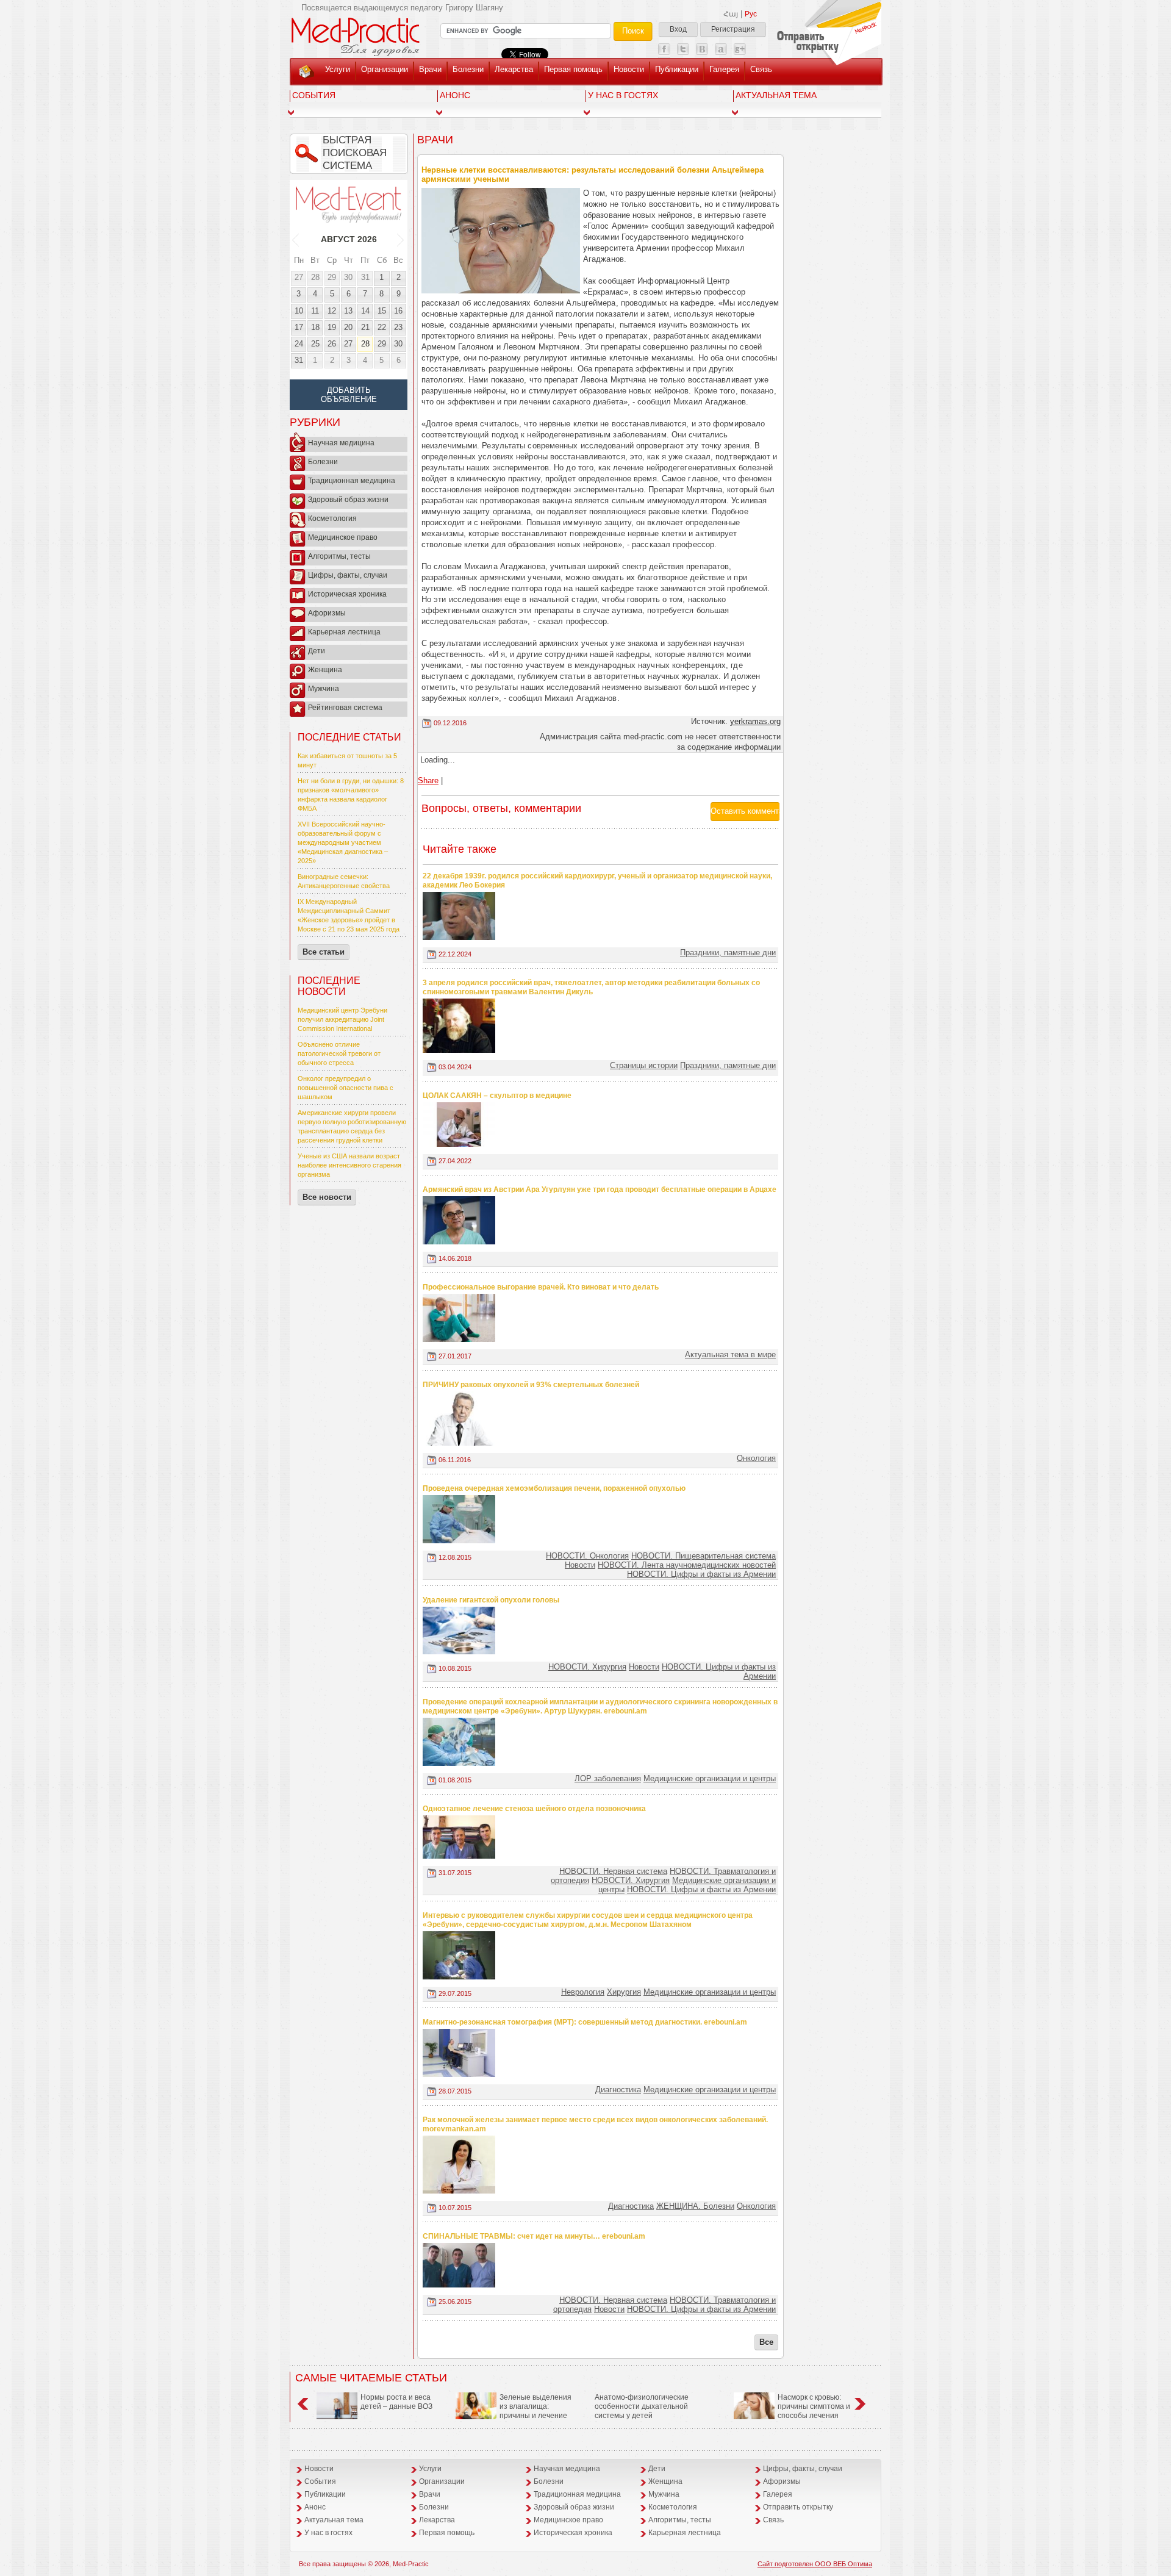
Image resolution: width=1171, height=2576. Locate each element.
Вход (678, 29)
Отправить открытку (798, 2507)
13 (348, 311)
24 (299, 344)
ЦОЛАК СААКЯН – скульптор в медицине (497, 1096)
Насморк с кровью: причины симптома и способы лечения (814, 2406)
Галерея (724, 69)
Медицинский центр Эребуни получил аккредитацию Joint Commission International (342, 1019)
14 (365, 311)
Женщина (325, 670)
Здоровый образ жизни (348, 500)
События (314, 95)
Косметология (332, 518)
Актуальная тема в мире (730, 1354)
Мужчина (324, 689)
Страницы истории (644, 1065)
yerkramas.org (755, 721)
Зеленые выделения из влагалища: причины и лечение (535, 2406)
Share (428, 780)
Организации (385, 69)
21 (365, 327)
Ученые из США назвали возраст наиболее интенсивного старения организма (349, 1165)
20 (348, 327)
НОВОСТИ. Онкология (587, 1556)
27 (299, 277)
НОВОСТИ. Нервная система (613, 1871)
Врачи (430, 69)
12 (332, 311)
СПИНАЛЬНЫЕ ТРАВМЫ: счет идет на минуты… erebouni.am (534, 2236)
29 (332, 277)
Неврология (583, 1992)
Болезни (468, 69)
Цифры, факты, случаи (348, 575)
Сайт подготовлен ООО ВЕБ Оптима (815, 2564)
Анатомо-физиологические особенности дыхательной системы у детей (642, 2406)
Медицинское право (343, 537)
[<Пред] (296, 239)
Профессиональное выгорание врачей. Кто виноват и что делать (541, 1287)
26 (332, 344)
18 (315, 327)
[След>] (401, 239)
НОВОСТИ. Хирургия (587, 1667)
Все (766, 2342)
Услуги (338, 69)
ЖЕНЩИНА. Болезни (695, 2206)
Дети (317, 651)
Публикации (677, 69)
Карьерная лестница (344, 632)
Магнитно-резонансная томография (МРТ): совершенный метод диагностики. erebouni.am (585, 2022)
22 (382, 327)
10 (299, 311)
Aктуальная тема (776, 95)
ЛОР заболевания (608, 1778)
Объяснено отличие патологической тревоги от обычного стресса (339, 1053)
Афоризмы (327, 613)
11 (315, 311)
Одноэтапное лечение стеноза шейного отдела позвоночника (534, 1809)
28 (315, 277)
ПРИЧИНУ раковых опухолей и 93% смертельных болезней (531, 1385)
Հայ (731, 14)
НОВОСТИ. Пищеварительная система (704, 1556)
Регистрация (733, 29)
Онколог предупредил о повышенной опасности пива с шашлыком (346, 1088)
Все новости (327, 1197)
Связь (761, 69)
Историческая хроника (347, 594)
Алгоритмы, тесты (339, 556)
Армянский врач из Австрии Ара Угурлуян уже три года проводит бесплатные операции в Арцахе (600, 1189)
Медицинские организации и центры (710, 1778)
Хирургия (624, 1992)
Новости (629, 69)
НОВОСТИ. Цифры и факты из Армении (701, 1574)
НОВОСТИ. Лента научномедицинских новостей (687, 1565)
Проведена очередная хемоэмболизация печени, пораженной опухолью (554, 1488)
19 (332, 327)
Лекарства (514, 69)
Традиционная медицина (352, 481)
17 (299, 327)
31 (365, 277)
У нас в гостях (623, 95)
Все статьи (324, 952)
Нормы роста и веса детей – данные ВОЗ (396, 2402)
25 (315, 344)
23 (398, 327)
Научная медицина (341, 443)
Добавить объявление (349, 395)
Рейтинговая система (345, 708)
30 (348, 277)
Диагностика (618, 2090)
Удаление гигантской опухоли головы (491, 1600)
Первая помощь (573, 69)
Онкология (756, 1458)
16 (398, 311)
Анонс (455, 95)
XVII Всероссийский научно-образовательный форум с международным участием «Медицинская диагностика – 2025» (343, 842)
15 (382, 311)
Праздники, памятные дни (728, 953)
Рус (751, 14)
